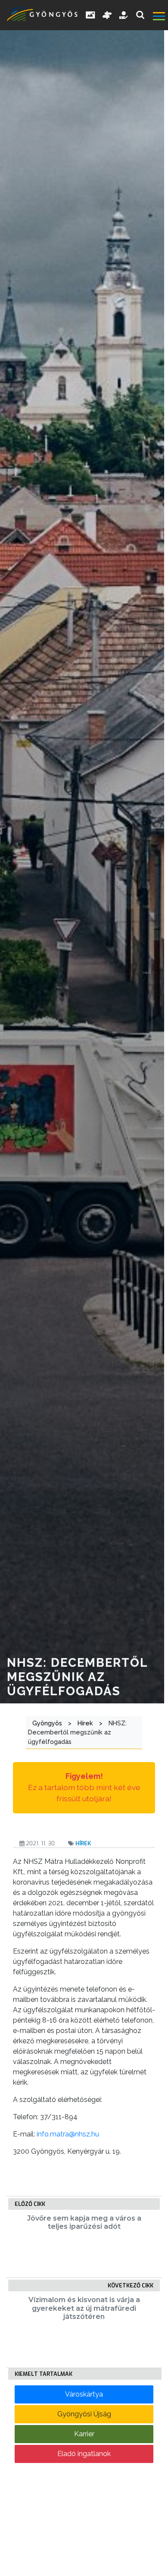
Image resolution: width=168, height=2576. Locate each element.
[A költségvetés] (124, 15)
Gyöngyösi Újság (84, 2414)
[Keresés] (140, 15)
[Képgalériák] (90, 15)
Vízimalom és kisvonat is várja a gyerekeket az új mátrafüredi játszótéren (84, 2308)
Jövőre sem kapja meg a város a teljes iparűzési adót (84, 2222)
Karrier (84, 2434)
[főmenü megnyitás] (160, 17)
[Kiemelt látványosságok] (107, 15)
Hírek (83, 1843)
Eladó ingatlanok (84, 2454)
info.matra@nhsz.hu (68, 2134)
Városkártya (84, 2394)
